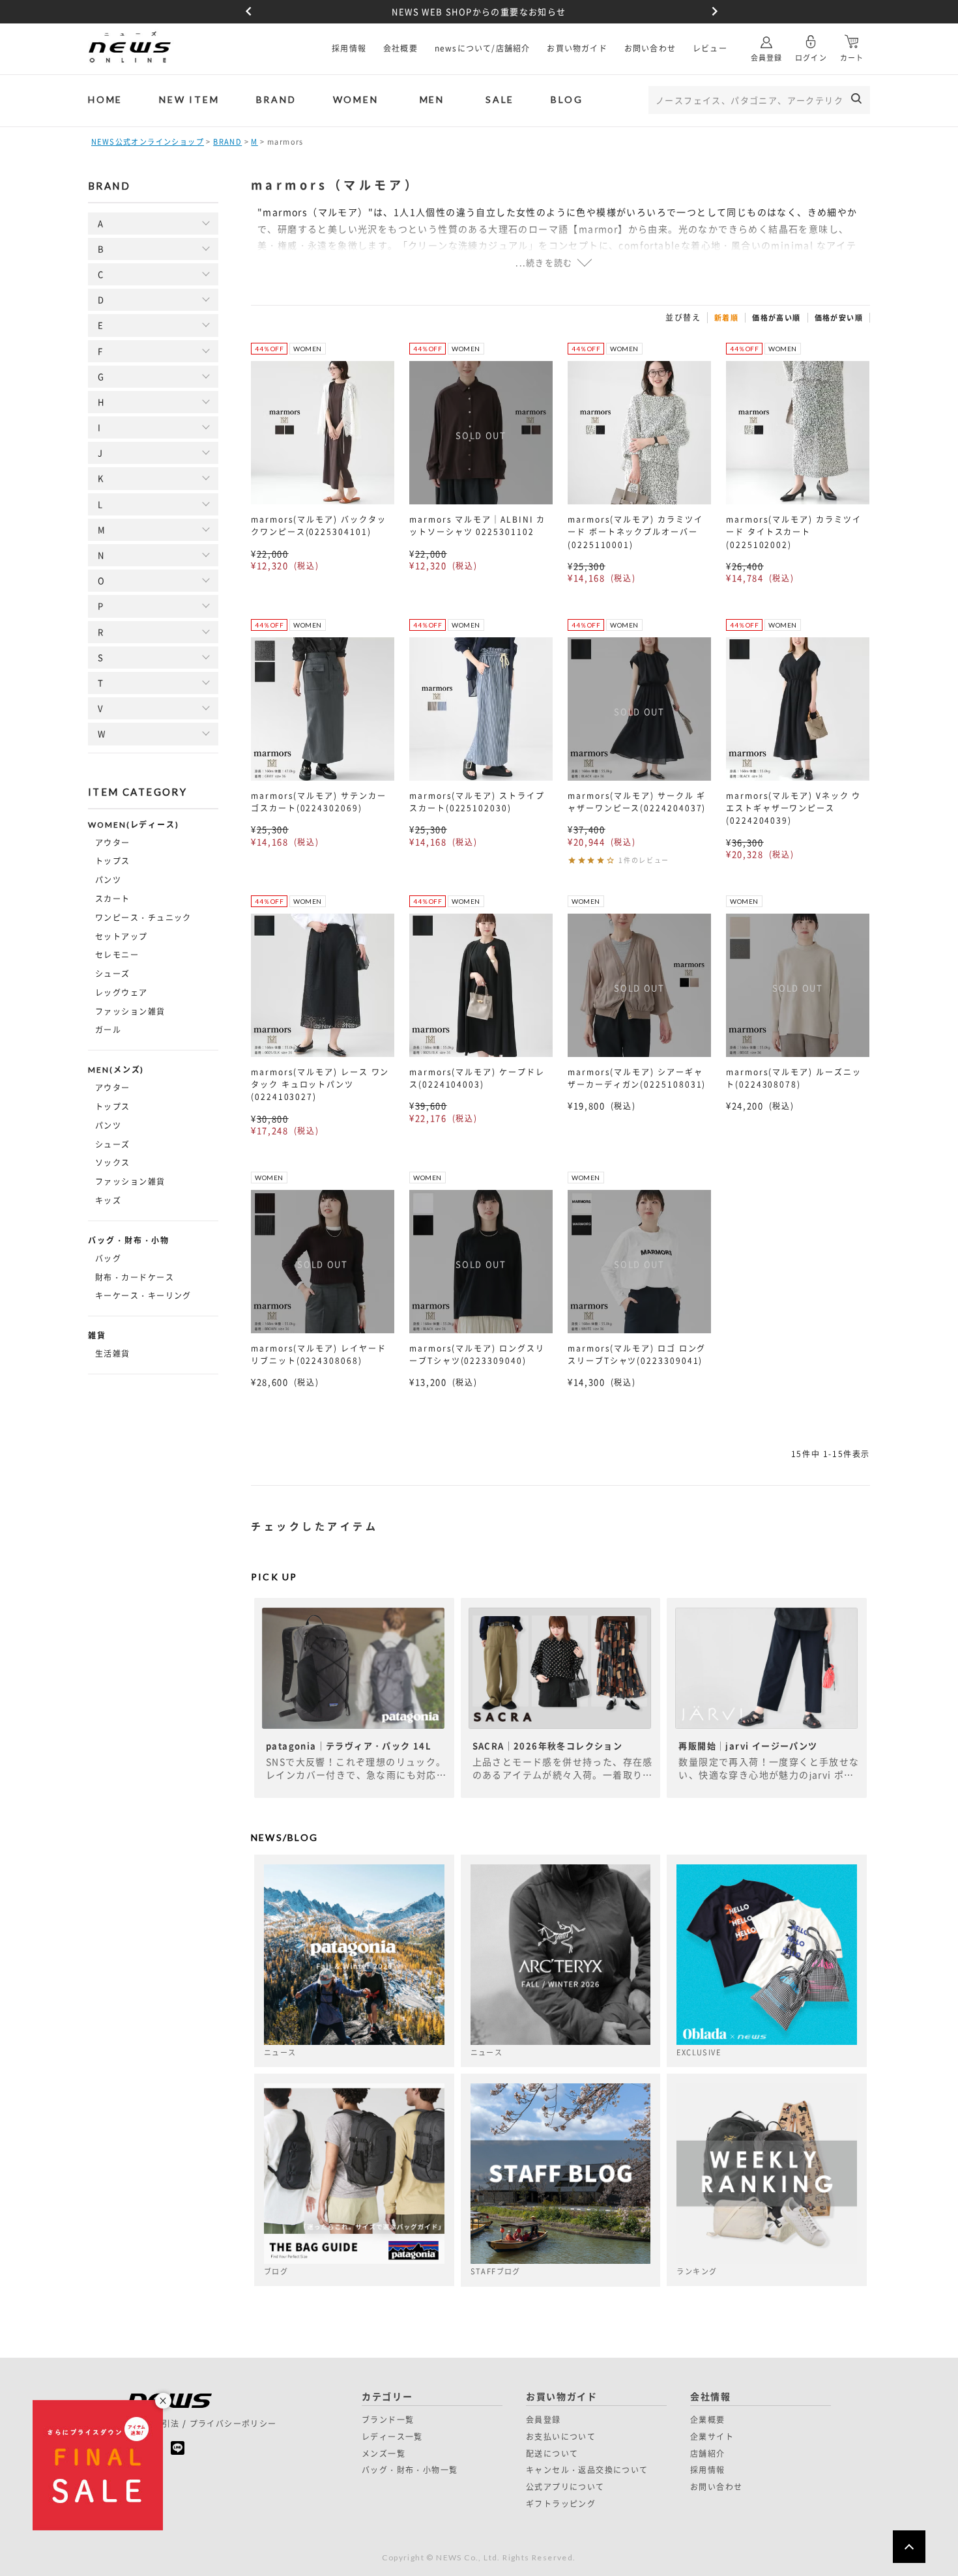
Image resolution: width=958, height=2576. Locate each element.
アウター (113, 843)
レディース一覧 (392, 2437)
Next (712, 12)
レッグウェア (122, 992)
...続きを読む (544, 262)
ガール (108, 1030)
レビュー (710, 48)
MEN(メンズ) (116, 1070)
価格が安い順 (839, 318)
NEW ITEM (189, 99)
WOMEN (356, 99)
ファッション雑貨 (130, 1011)
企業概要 (708, 2420)
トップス (113, 861)
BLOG (567, 99)
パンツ (108, 880)
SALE (500, 99)
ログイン (811, 58)
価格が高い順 (776, 318)
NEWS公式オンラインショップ (148, 142)
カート (852, 58)
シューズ (113, 974)
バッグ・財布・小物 (129, 1241)
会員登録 (766, 58)
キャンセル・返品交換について (587, 2470)
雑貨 (97, 1336)
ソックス (113, 1163)
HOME (105, 99)
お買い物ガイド (577, 48)
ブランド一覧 (388, 2420)
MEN (432, 99)
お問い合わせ (650, 48)
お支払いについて (561, 2437)
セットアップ (122, 936)
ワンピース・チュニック (143, 918)
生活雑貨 (113, 1353)
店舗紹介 (708, 2453)
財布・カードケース (135, 1277)
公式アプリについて (565, 2487)
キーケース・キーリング (143, 1295)
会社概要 (400, 48)
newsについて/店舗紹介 (483, 48)
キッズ (108, 1200)
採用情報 (349, 48)
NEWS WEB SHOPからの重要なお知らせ (479, 11)
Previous (246, 12)
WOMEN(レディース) (134, 825)
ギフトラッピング (561, 2504)
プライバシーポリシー (233, 2424)
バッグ (108, 1258)
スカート (113, 899)
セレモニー (117, 955)
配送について (552, 2453)
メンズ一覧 (384, 2453)
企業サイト (712, 2437)
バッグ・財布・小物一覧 (410, 2470)
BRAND (276, 99)
